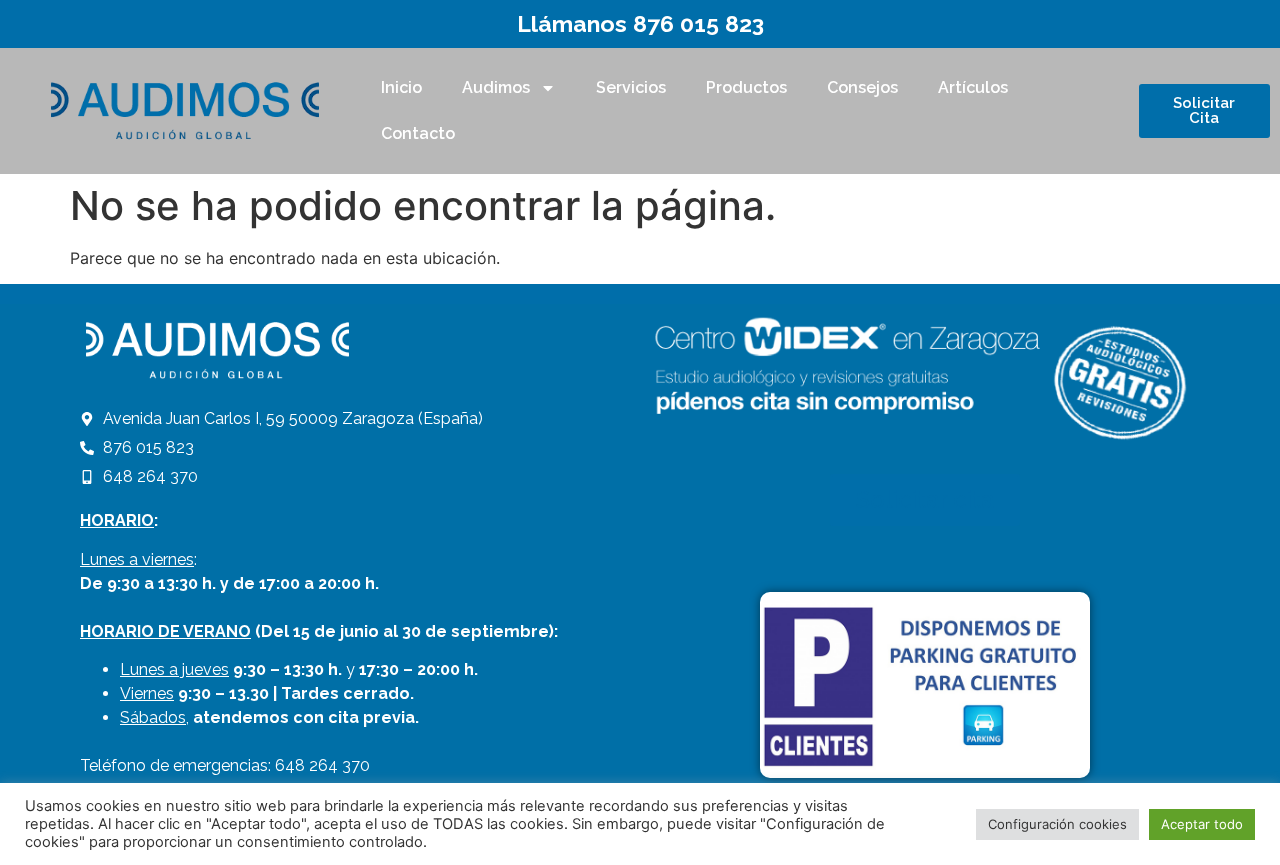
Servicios (631, 87)
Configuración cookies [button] (1057, 824)
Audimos (496, 87)
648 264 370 (322, 765)
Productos (746, 87)
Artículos (973, 87)
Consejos (862, 87)
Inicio (401, 87)
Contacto (418, 133)
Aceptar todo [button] (1202, 824)
